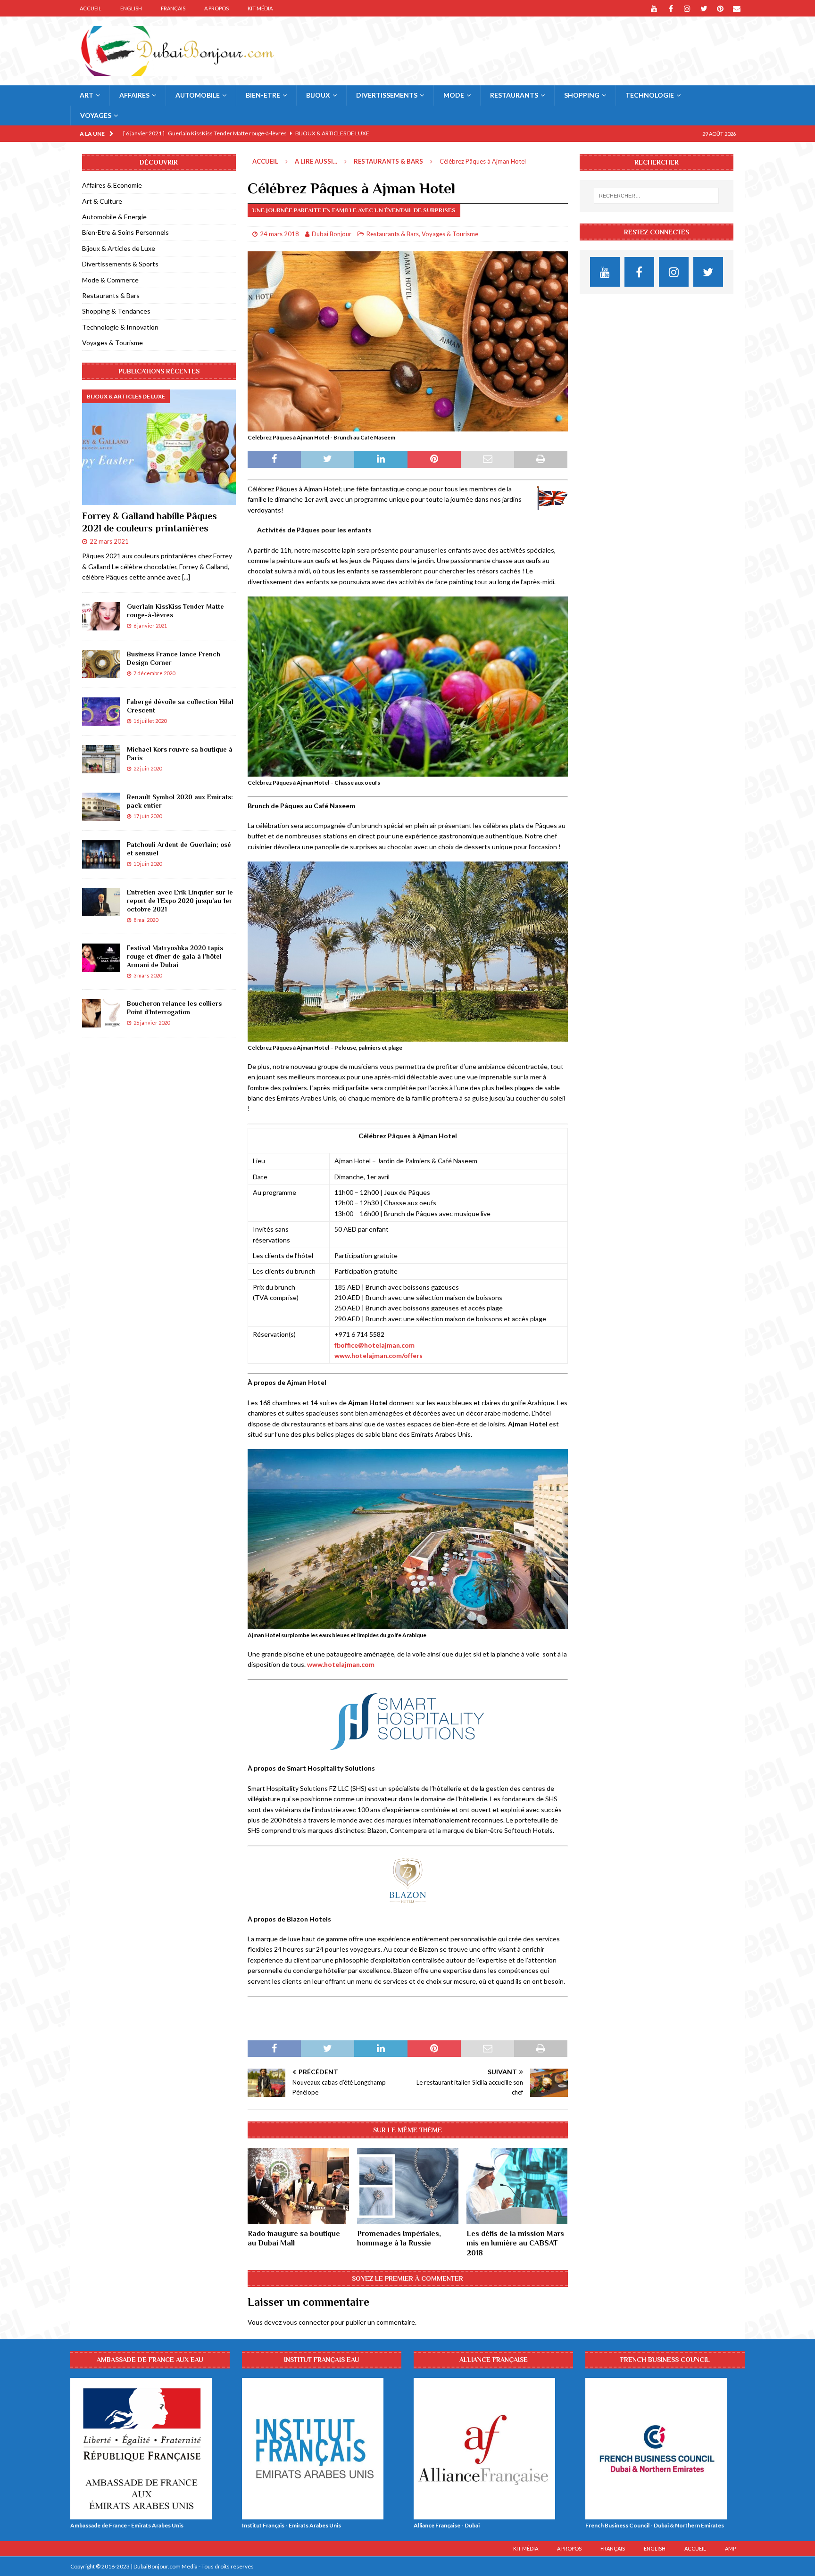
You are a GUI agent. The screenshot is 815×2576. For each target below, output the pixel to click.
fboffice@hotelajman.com (374, 1345)
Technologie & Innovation (120, 327)
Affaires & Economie (112, 185)
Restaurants (514, 95)
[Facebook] (671, 8)
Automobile (198, 95)
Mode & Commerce (110, 280)
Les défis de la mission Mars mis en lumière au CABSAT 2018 (515, 2244)
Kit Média (260, 8)
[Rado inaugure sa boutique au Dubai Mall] (298, 2186)
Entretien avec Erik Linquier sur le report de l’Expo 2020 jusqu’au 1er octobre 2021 (180, 901)
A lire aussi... (316, 161)
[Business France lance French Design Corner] (101, 664)
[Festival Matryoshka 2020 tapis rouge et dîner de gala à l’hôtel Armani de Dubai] (101, 958)
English (131, 8)
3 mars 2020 (148, 975)
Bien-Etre (263, 95)
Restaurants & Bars (393, 234)
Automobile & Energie (114, 217)
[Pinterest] (720, 8)
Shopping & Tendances (116, 311)
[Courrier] (737, 8)
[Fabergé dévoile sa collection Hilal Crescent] (101, 712)
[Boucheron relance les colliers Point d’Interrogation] (101, 1013)
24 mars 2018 (279, 234)
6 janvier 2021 (150, 625)
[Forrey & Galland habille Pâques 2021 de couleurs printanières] (159, 447)
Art (87, 95)
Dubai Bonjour (332, 234)
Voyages (96, 115)
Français (173, 8)
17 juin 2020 (148, 816)
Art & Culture (102, 201)
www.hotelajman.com (341, 1664)
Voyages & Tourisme (450, 234)
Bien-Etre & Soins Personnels (125, 232)
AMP (730, 2548)
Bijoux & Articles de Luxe (119, 248)
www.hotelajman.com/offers (378, 1355)
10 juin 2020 (148, 864)
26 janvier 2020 (152, 1023)
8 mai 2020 (146, 920)
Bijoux (318, 95)
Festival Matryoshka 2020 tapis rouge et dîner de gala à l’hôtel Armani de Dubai (175, 956)
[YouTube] (654, 8)
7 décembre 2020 (154, 673)
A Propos (216, 8)
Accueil (91, 8)
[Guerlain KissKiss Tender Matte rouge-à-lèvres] (101, 616)
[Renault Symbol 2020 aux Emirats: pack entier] (101, 807)
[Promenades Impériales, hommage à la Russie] (408, 2186)
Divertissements (387, 95)
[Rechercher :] (656, 196)
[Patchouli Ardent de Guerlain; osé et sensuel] (101, 854)
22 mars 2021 (109, 541)
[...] (186, 577)
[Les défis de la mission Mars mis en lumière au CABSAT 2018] (517, 2186)
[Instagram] (687, 8)
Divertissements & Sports (120, 264)
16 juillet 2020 (150, 721)
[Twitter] (704, 8)
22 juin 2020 (148, 768)
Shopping (582, 95)
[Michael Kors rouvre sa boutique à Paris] (101, 759)
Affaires (134, 95)
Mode (454, 95)
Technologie (650, 95)
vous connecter (306, 2322)
